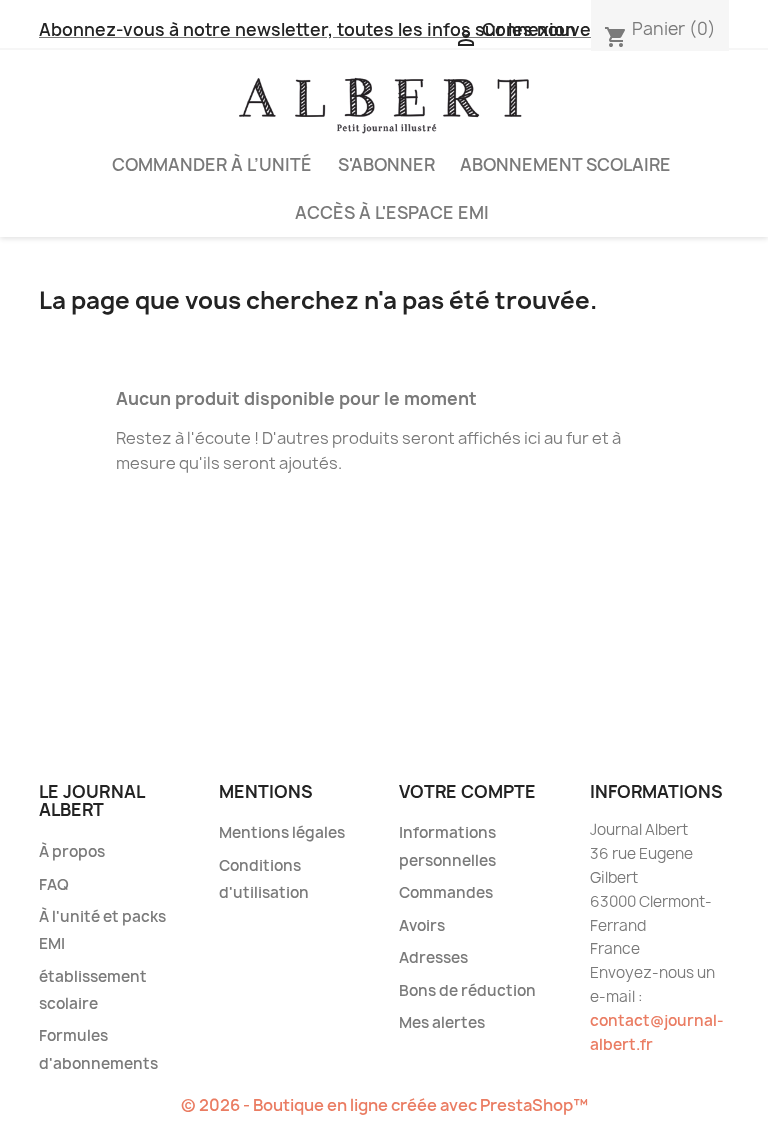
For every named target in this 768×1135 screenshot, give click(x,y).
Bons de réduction (467, 990)
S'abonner (386, 164)
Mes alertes (442, 1022)
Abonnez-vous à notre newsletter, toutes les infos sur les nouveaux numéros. (374, 29)
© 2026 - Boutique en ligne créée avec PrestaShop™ (384, 1105)
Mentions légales (282, 832)
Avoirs (422, 925)
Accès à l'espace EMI (392, 212)
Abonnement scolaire (565, 164)
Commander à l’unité (212, 164)
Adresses (433, 957)
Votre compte (467, 791)
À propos (72, 851)
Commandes (446, 892)
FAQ (54, 884)
